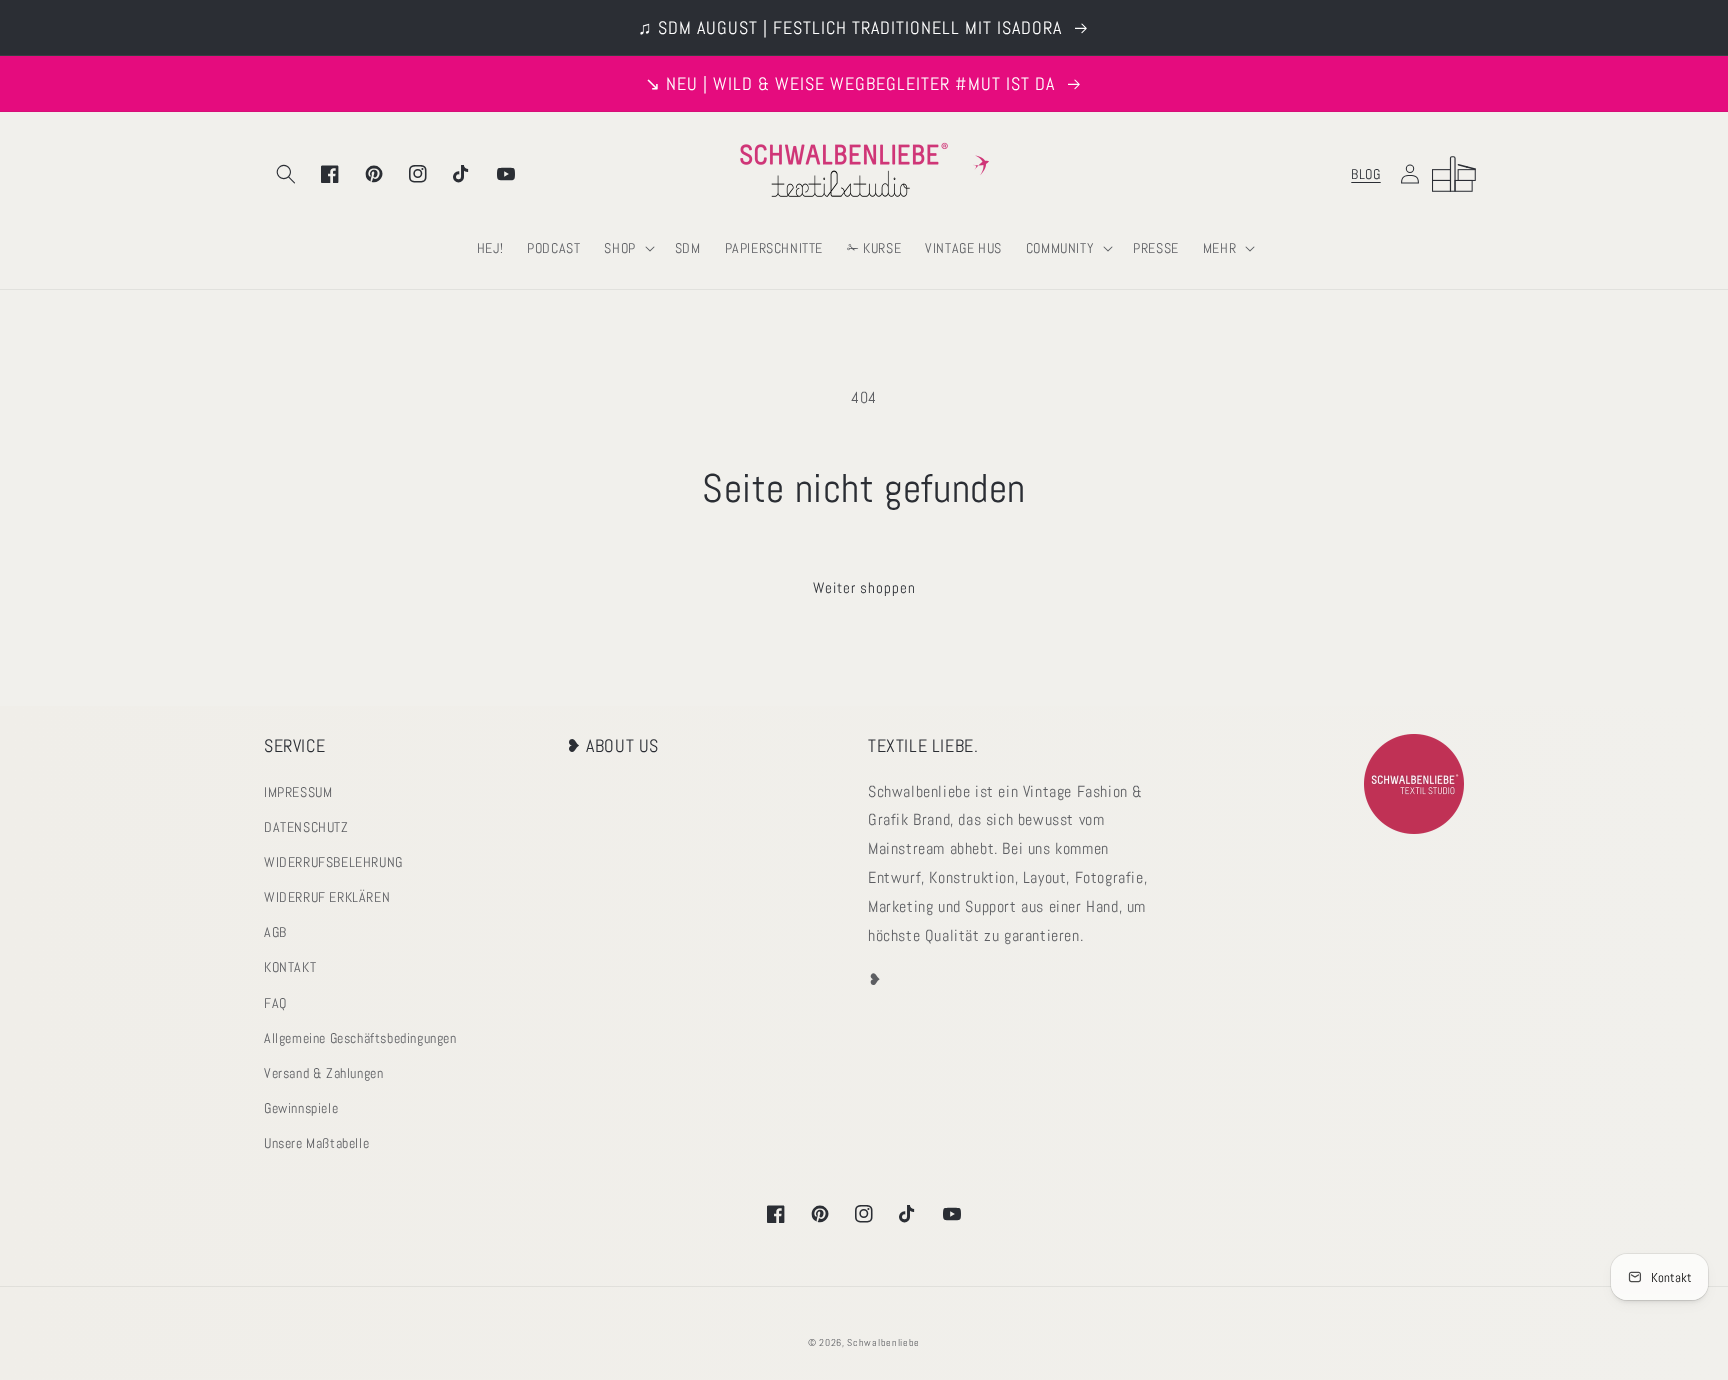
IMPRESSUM (298, 792)
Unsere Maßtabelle (316, 1143)
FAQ (275, 1003)
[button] (286, 174)
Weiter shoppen (864, 587)
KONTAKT (290, 967)
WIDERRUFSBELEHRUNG (333, 862)
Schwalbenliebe (883, 1342)
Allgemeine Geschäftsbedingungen (360, 1038)
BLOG (1365, 174)
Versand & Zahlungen (323, 1073)
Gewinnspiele (301, 1108)
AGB (275, 932)
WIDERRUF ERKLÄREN (327, 897)
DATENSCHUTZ (306, 827)
